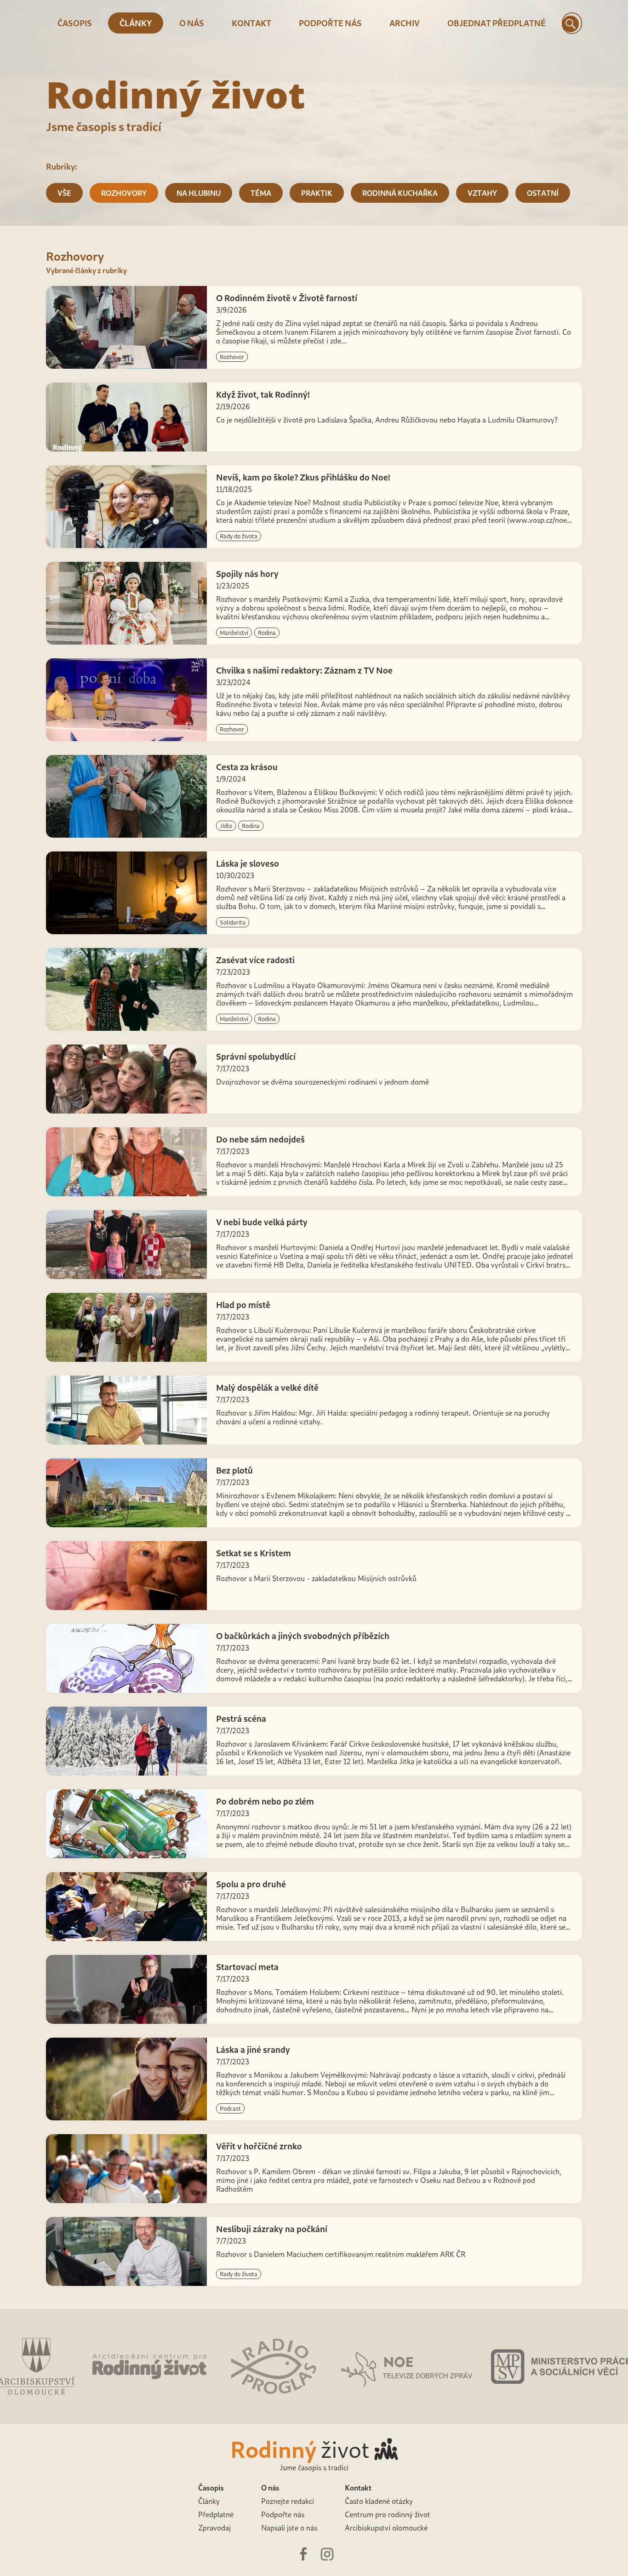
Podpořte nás (330, 23)
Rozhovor (232, 357)
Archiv (405, 23)
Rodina (267, 633)
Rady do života (239, 536)
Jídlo (226, 826)
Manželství (234, 633)
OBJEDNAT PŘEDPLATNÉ (497, 23)
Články (136, 23)
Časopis (75, 23)
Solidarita (233, 922)
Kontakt (251, 23)
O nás (192, 23)
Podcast (230, 2108)
